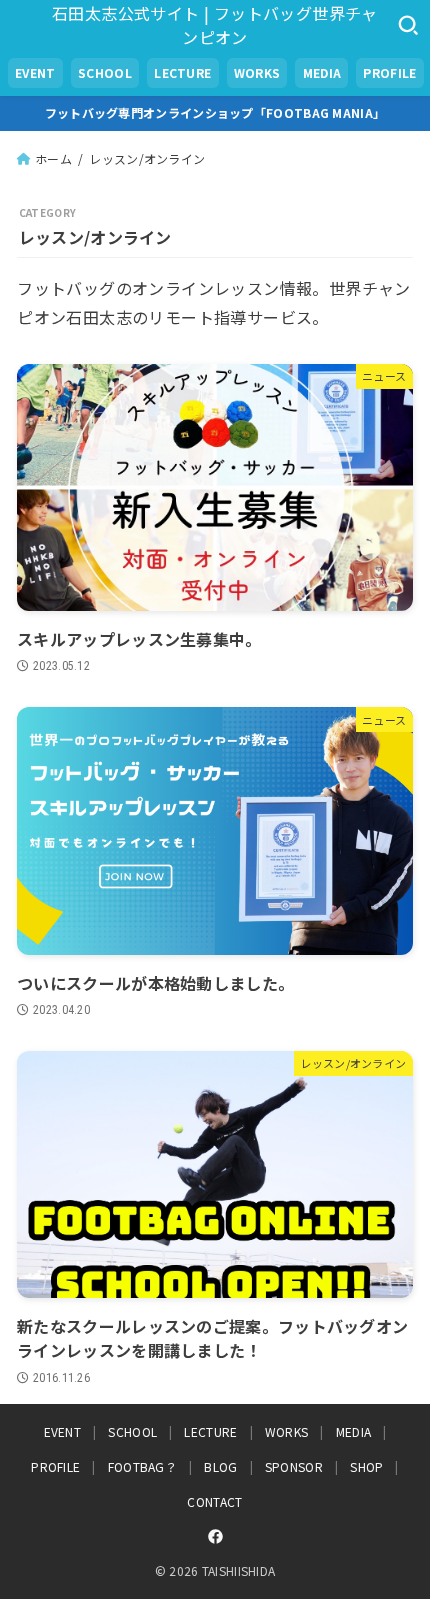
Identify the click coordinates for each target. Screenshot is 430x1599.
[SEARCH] (407, 25)
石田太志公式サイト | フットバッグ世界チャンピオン (215, 25)
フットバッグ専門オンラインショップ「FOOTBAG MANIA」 (215, 112)
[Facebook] (215, 1536)
